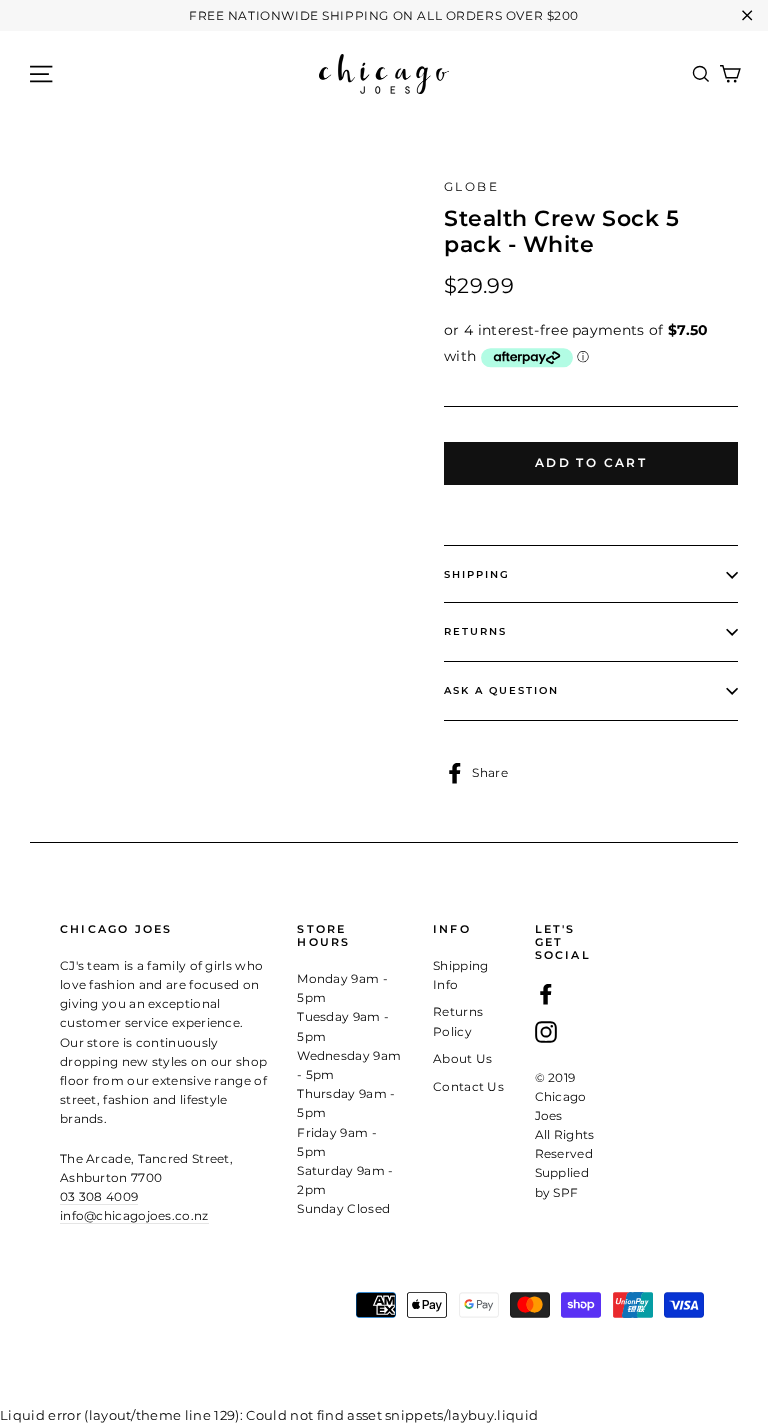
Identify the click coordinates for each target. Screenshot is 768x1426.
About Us (463, 1058)
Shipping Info (461, 975)
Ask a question (501, 690)
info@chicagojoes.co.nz (134, 1215)
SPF (565, 1192)
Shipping (477, 574)
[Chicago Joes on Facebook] (546, 993)
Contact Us (468, 1086)
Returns (475, 631)
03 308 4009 (99, 1196)
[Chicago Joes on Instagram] (546, 1031)
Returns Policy (458, 1021)
